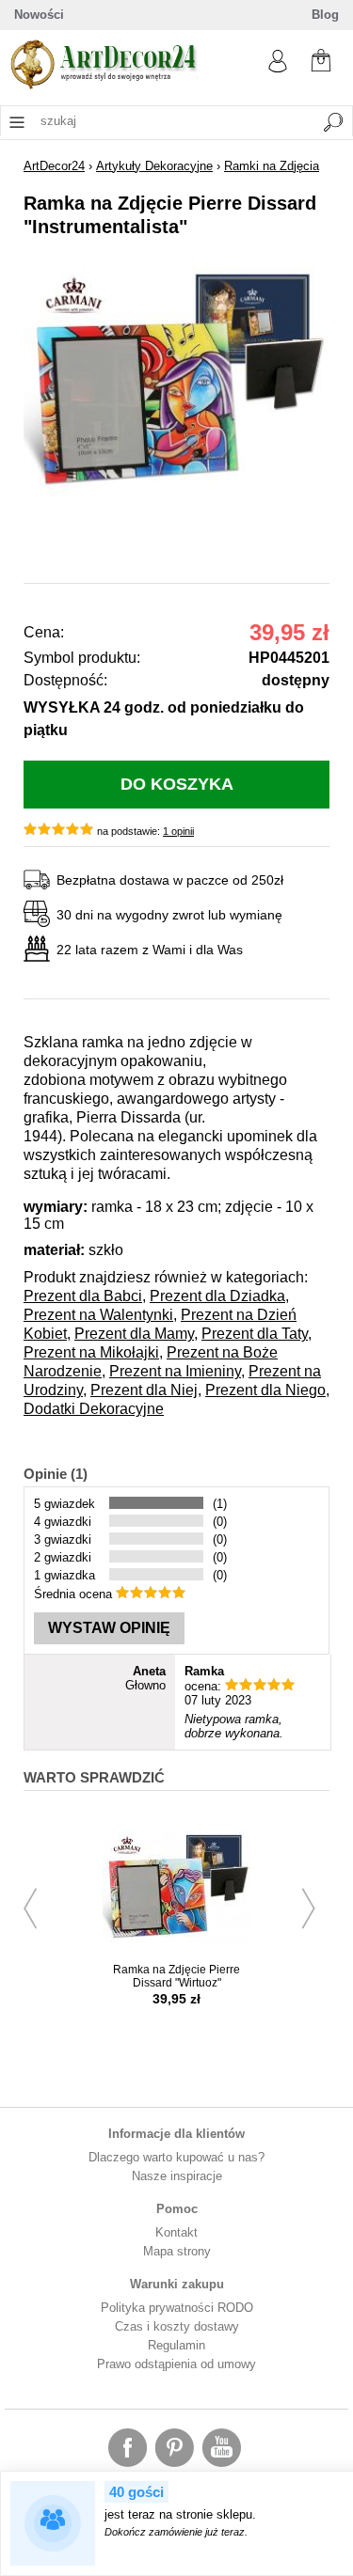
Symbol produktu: (82, 658)
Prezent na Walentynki (98, 1315)
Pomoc (177, 2209)
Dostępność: (65, 680)
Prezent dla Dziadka (217, 1296)
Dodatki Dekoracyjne (94, 1409)
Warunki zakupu (177, 2284)
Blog (325, 15)
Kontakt (176, 2232)
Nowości (39, 15)
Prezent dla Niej (144, 1390)
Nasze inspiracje (177, 2176)
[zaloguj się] (278, 68)
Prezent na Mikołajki (91, 1352)
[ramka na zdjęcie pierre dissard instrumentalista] (176, 491)
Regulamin (176, 2345)
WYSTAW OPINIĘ (109, 1628)
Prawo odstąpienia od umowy (176, 2364)
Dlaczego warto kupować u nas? (176, 2157)
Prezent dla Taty (255, 1334)
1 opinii (178, 831)
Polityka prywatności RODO (177, 2308)
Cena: (44, 632)
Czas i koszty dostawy (177, 2326)
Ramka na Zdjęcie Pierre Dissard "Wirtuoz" (176, 1976)
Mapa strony (177, 2251)
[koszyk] (321, 58)
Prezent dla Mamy (134, 1334)
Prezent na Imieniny (175, 1371)
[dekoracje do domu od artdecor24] (104, 85)
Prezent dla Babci (83, 1296)
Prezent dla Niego (265, 1390)
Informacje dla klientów (176, 2134)
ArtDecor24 (54, 166)
